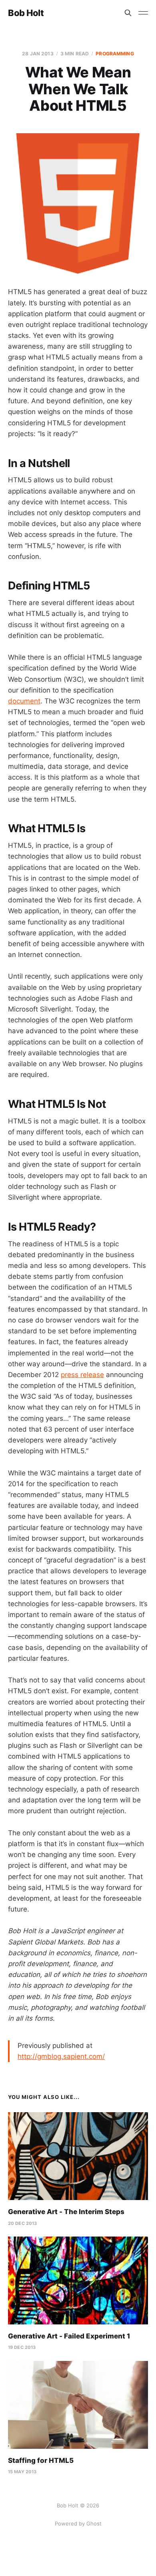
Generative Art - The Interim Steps (66, 2212)
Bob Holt (26, 13)
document (24, 701)
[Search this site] (128, 13)
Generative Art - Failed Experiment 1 (69, 2336)
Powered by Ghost (78, 2523)
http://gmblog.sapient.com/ (61, 2056)
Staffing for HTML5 (41, 2460)
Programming (115, 54)
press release (82, 1375)
